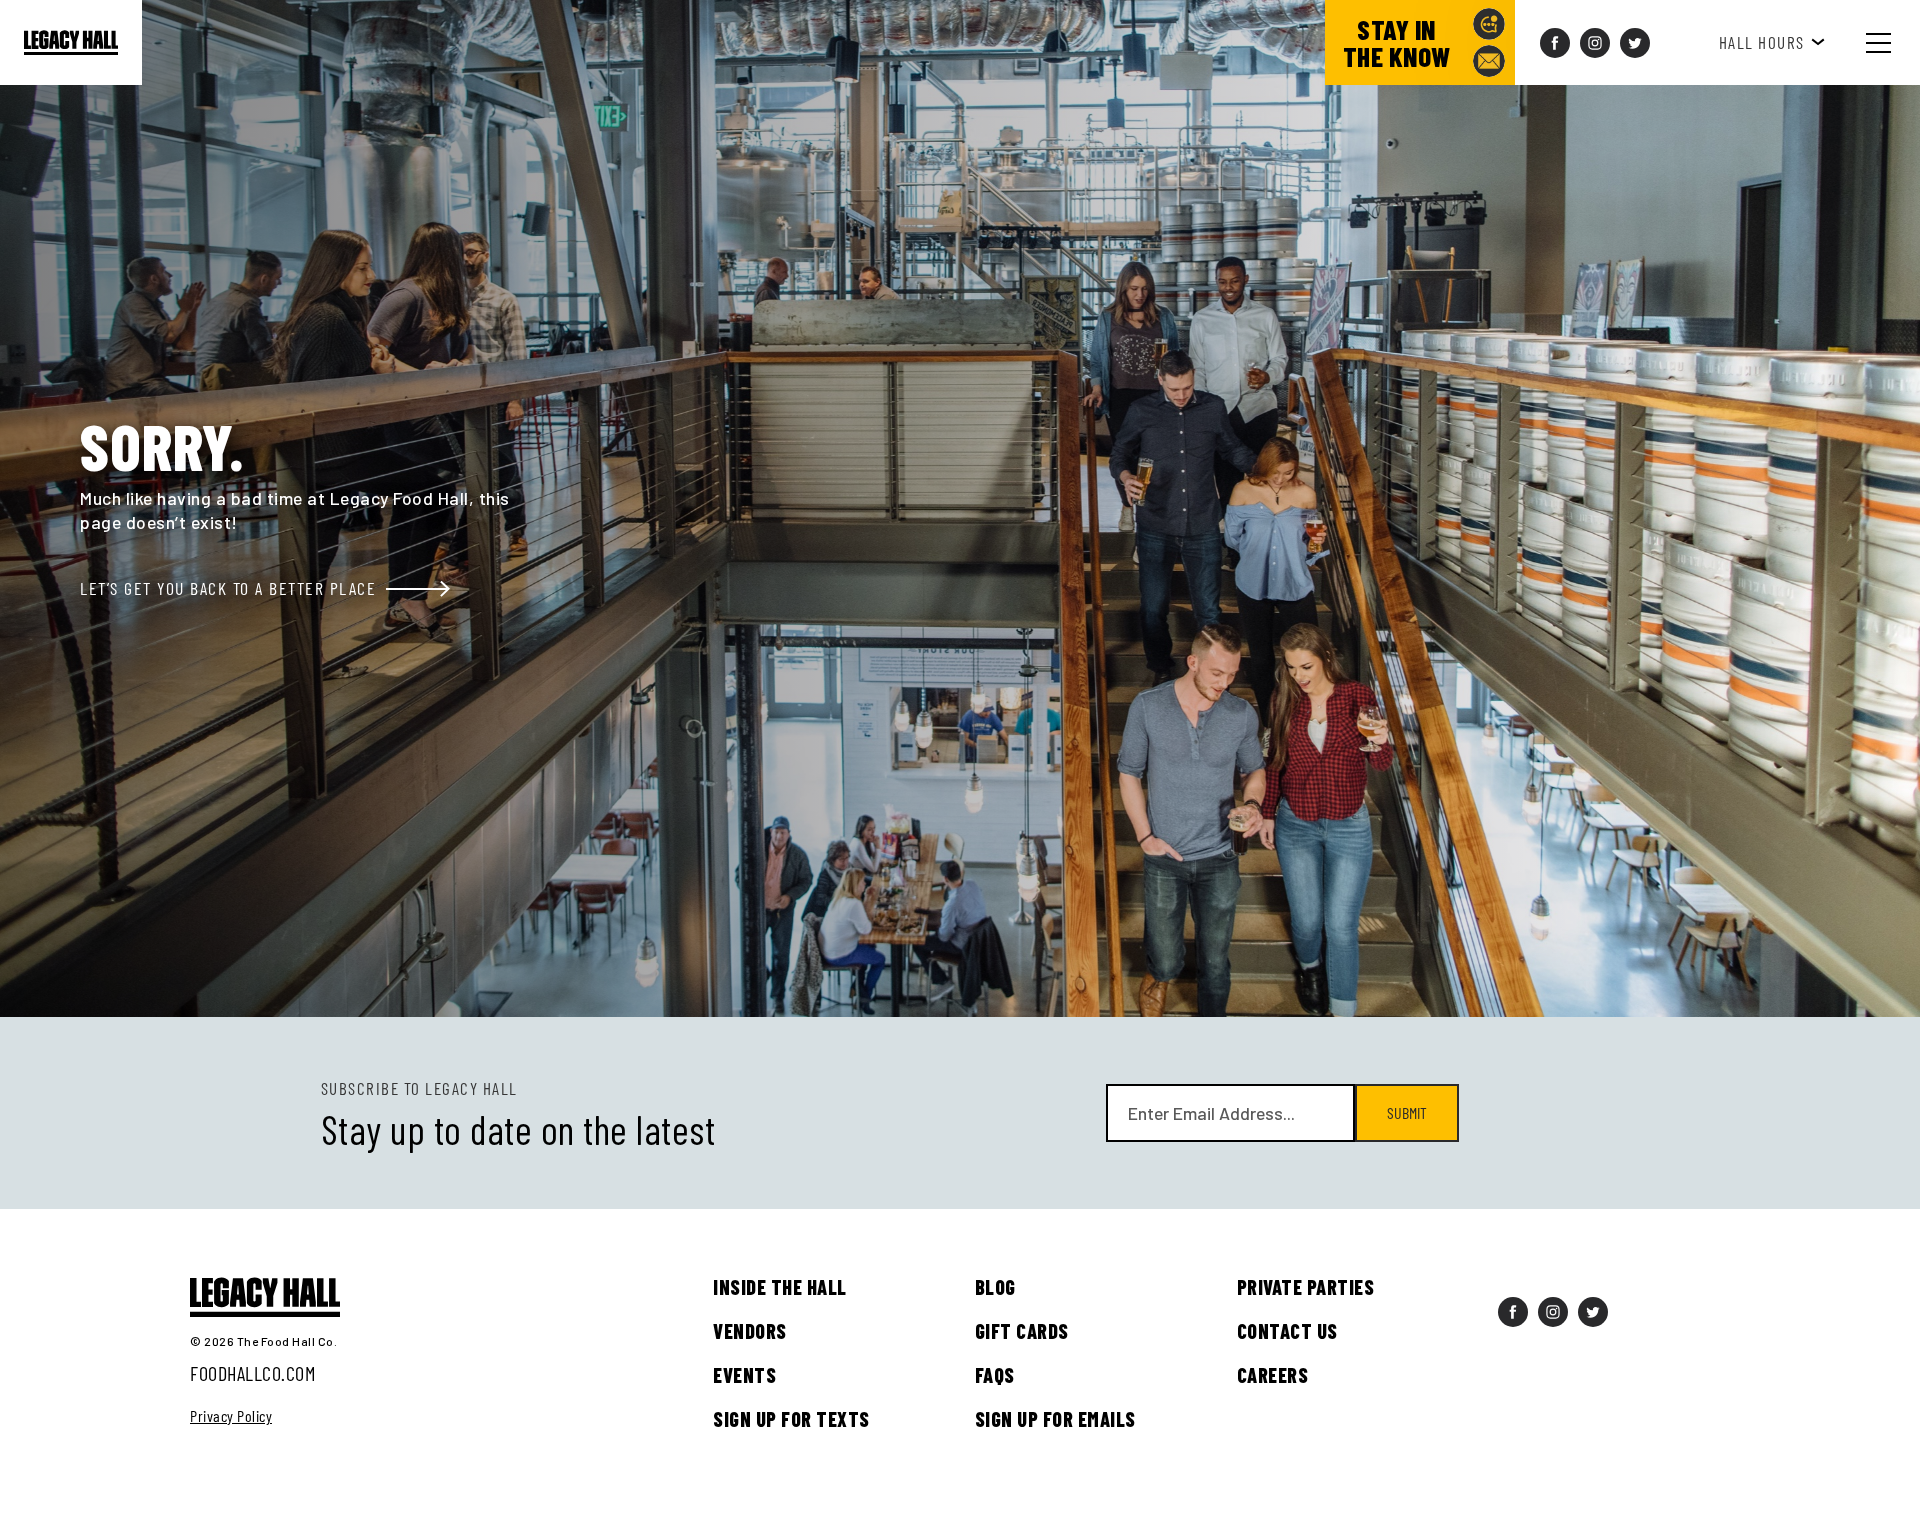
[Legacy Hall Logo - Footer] (265, 1298)
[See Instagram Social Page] (1595, 43)
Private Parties (1306, 1287)
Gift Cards (1022, 1331)
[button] (1894, 42)
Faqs (995, 1375)
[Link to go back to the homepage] (71, 42)
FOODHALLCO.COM (252, 1373)
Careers (1273, 1375)
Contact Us (1287, 1331)
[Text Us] (1489, 24)
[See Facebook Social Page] (1555, 43)
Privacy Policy (231, 1416)
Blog (995, 1287)
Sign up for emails (1055, 1419)
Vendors (750, 1331)
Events (744, 1375)
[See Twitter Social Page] (1635, 43)
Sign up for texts (791, 1419)
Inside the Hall (780, 1287)
